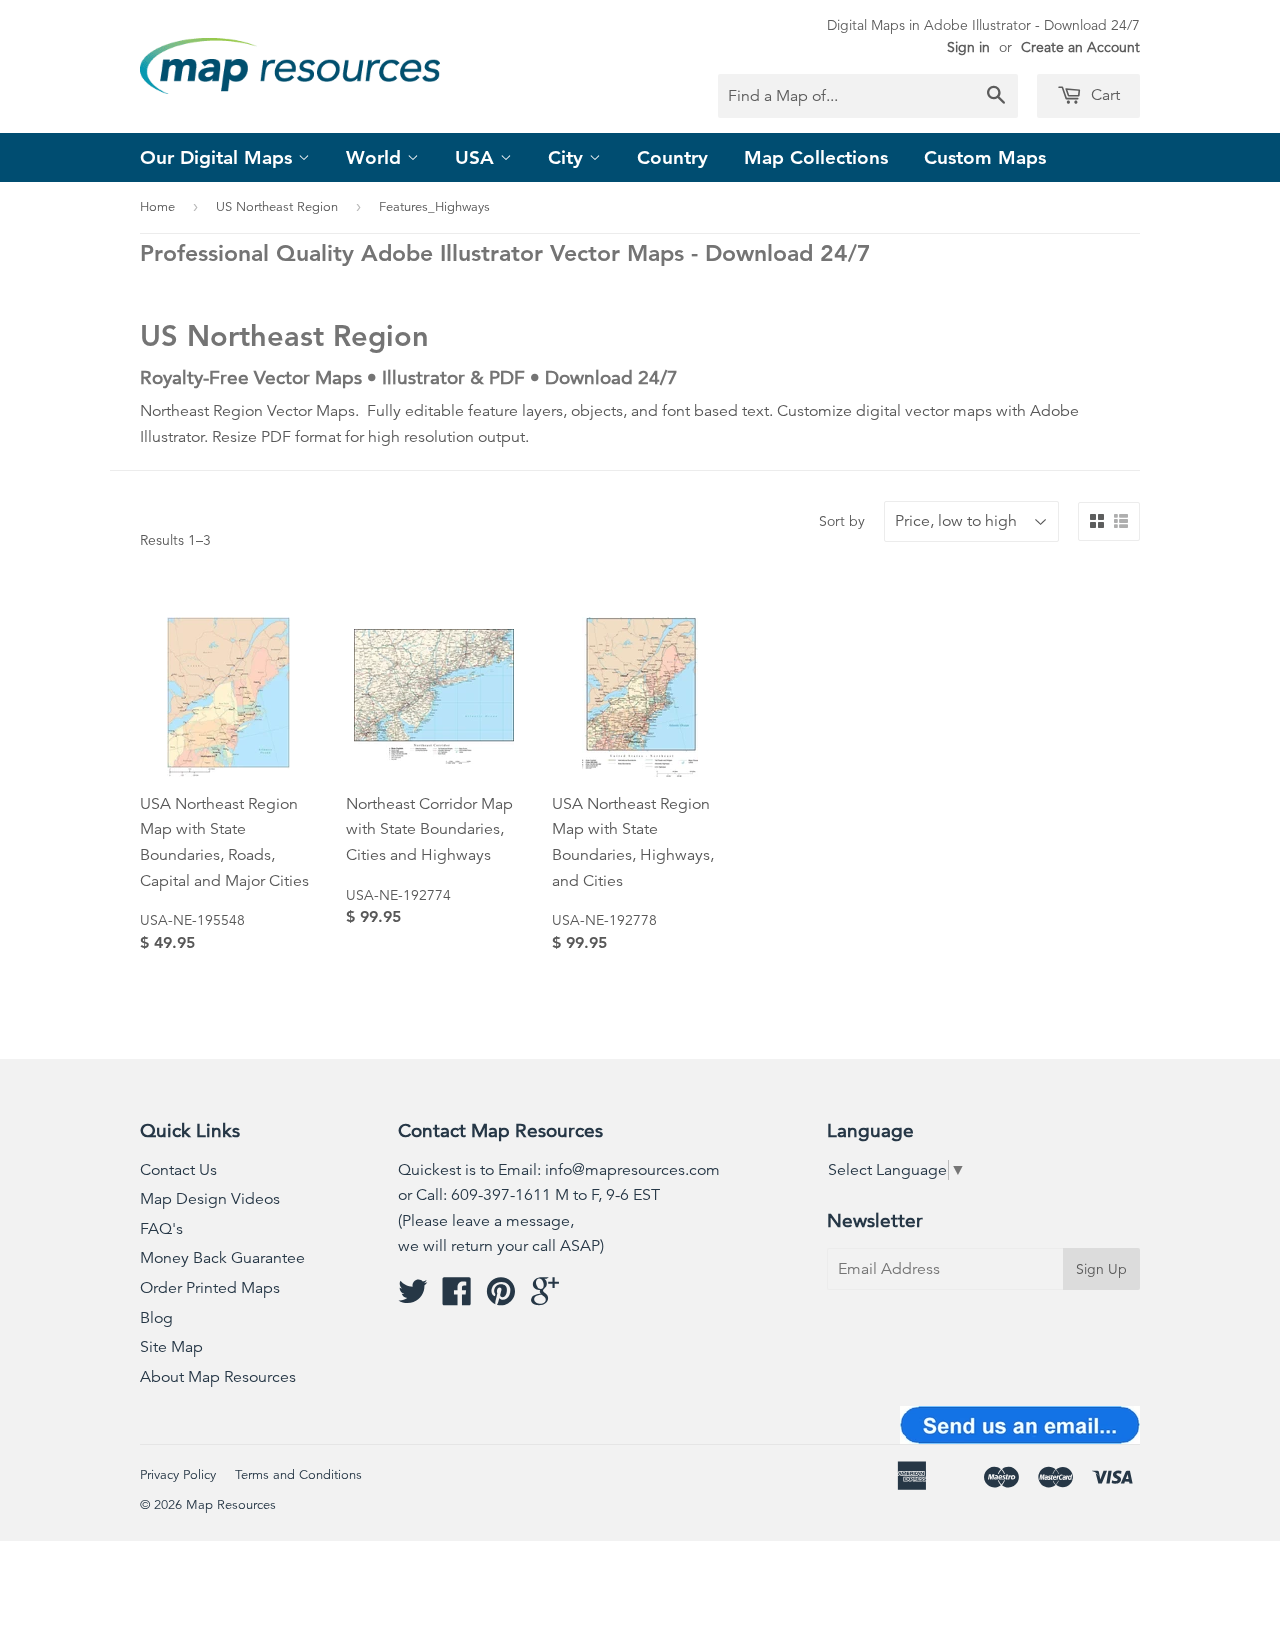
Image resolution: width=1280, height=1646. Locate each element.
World (376, 157)
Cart (1103, 95)
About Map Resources (218, 1377)
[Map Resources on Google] (545, 1298)
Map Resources (231, 1505)
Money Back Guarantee (222, 1258)
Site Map (171, 1347)
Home (157, 207)
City (568, 157)
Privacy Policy (178, 1475)
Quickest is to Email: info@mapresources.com (559, 1170)
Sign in (968, 47)
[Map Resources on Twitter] (413, 1298)
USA (477, 157)
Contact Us (178, 1170)
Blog (156, 1318)
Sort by (842, 521)
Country (672, 157)
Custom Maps (985, 157)
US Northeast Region (277, 207)
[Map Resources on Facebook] (457, 1298)
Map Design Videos (210, 1199)
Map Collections (816, 157)
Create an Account (1080, 47)
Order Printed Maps (210, 1288)
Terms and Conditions (298, 1475)
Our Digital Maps (219, 157)
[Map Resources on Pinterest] (501, 1298)
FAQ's (161, 1229)
